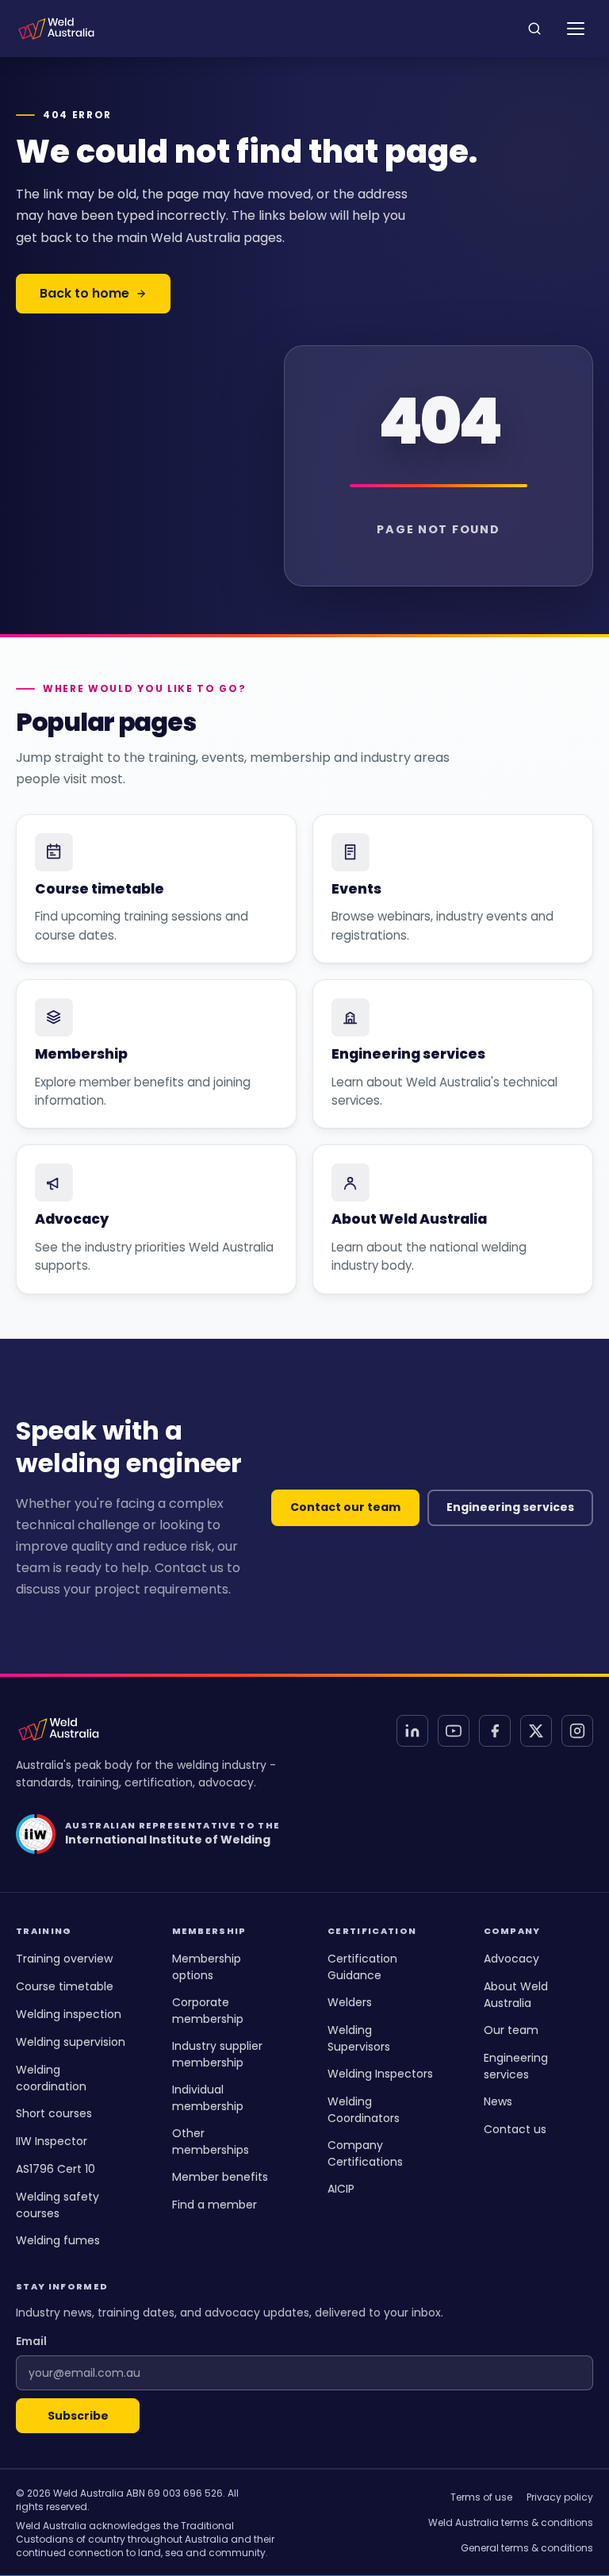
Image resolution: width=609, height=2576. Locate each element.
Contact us (515, 2129)
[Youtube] (454, 1731)
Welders (350, 2002)
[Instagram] (577, 1731)
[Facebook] (495, 1731)
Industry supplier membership (217, 2054)
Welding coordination (51, 2078)
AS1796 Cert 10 (56, 2169)
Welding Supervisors (359, 2038)
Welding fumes (58, 2240)
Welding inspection (69, 2014)
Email (31, 2341)
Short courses (54, 2113)
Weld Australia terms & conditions (511, 2522)
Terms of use (481, 2497)
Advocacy (511, 1959)
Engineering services (510, 1507)
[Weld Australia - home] (56, 29)
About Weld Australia (516, 1995)
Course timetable (65, 1986)
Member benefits (220, 2177)
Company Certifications (365, 2153)
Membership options (207, 1967)
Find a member (214, 2205)
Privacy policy (560, 2497)
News (498, 2101)
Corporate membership (208, 2011)
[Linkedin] (412, 1731)
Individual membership (208, 2098)
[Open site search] (534, 29)
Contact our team (345, 1507)
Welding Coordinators (364, 2110)
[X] (536, 1731)
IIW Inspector (52, 2141)
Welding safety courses (57, 2205)
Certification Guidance (362, 1967)
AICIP (341, 2189)
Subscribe (78, 2416)
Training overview (64, 1959)
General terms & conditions (527, 2548)
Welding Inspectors (380, 2074)
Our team (511, 2030)
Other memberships (211, 2142)
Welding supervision (71, 2042)
